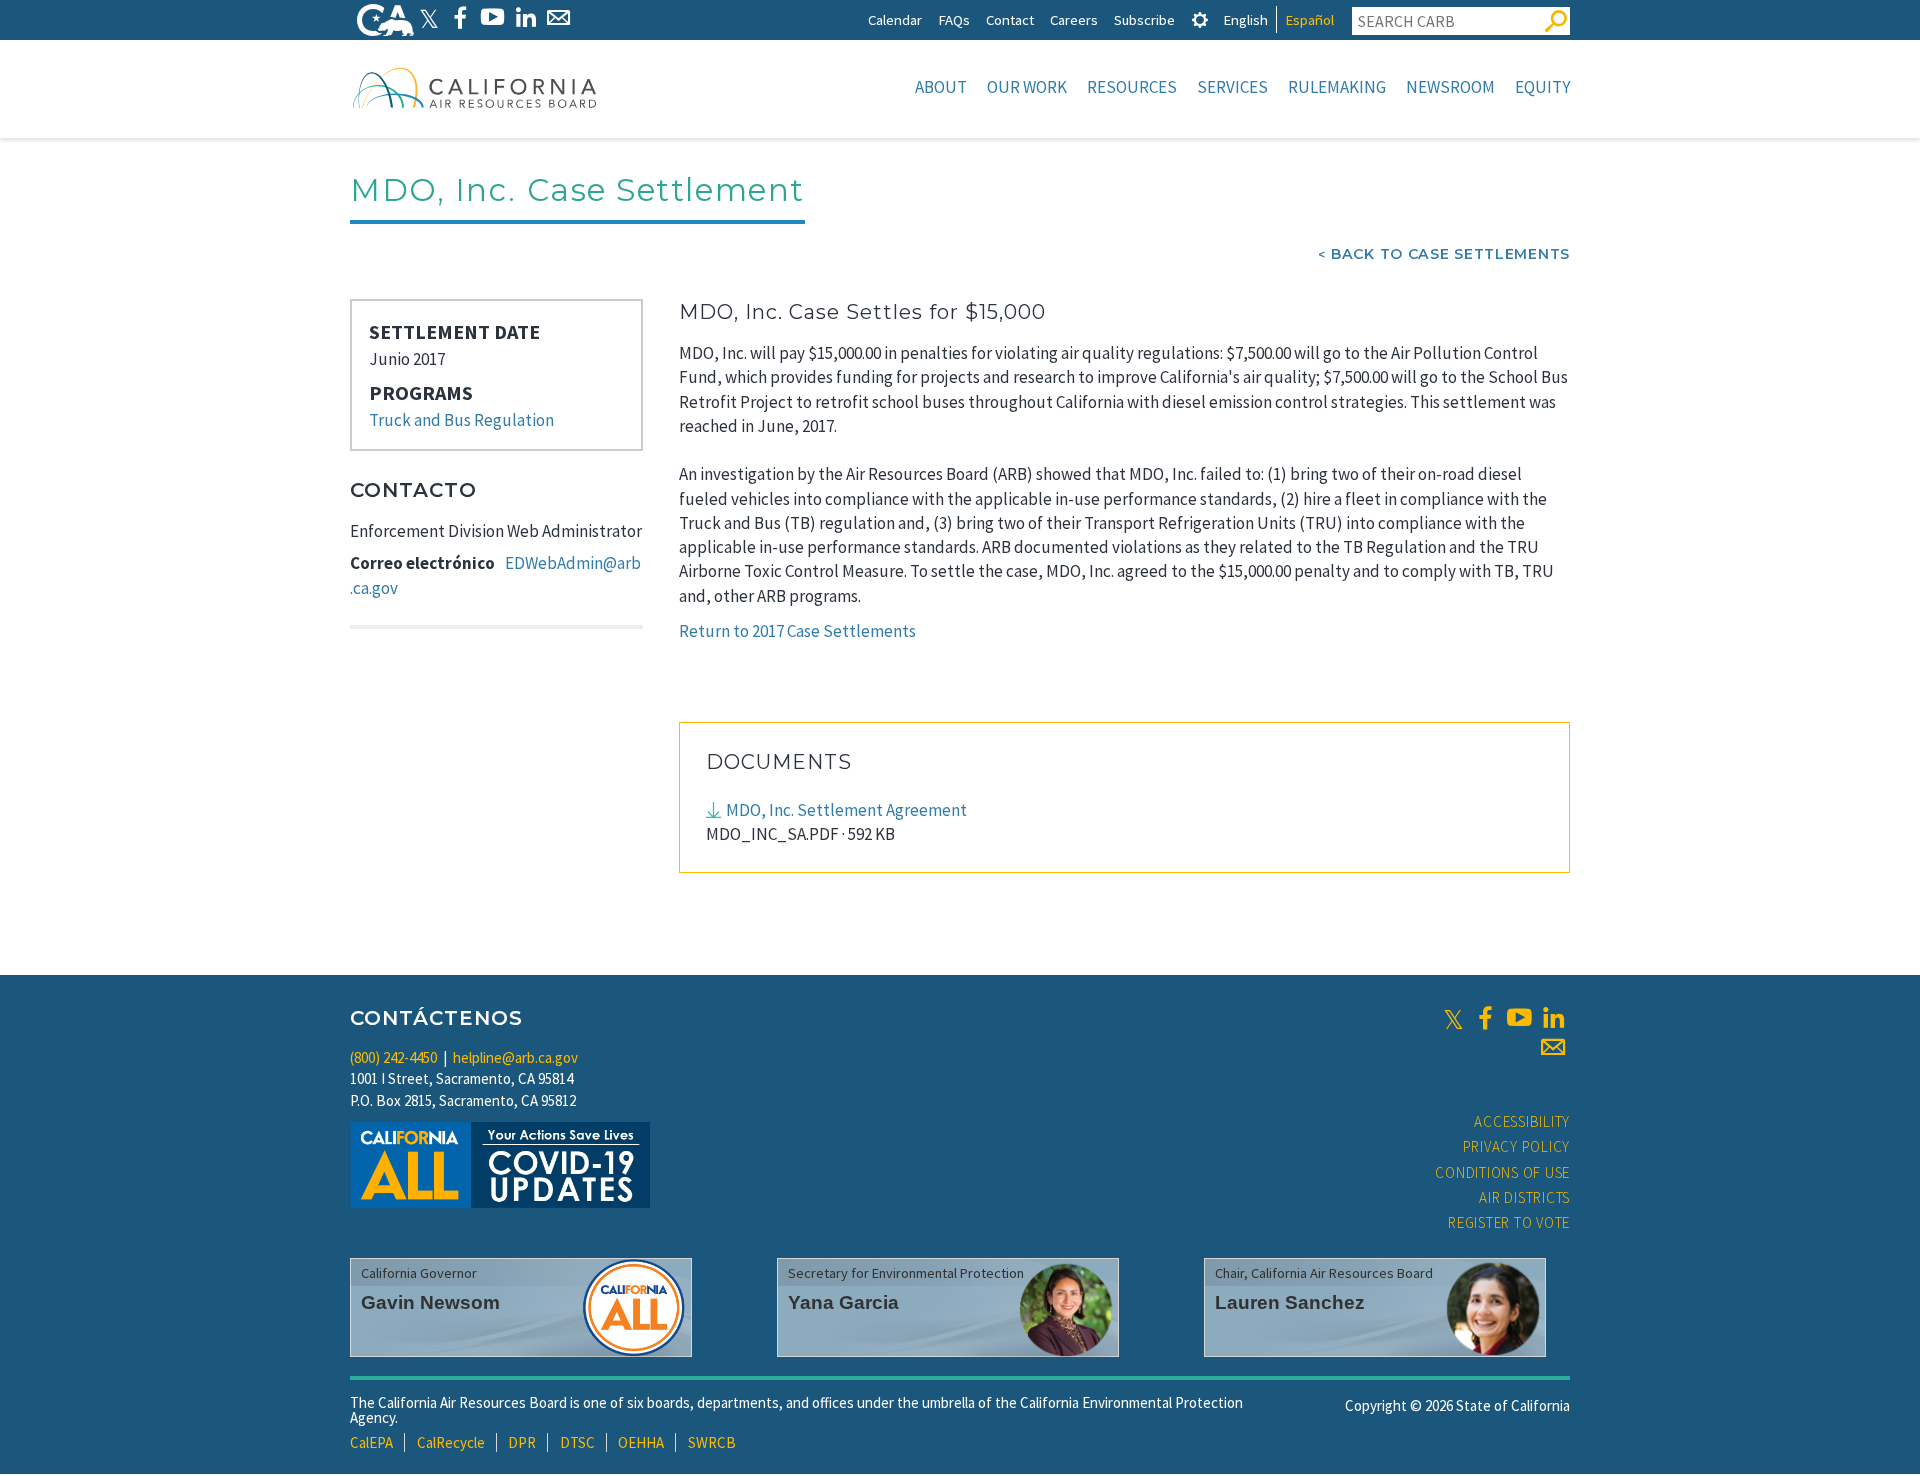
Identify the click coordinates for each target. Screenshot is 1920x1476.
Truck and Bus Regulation (461, 420)
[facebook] (1485, 1018)
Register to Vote (1509, 1222)
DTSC (577, 1442)
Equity (1542, 87)
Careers (1074, 19)
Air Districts (1524, 1197)
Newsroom (1450, 87)
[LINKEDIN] (525, 17)
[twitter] (1453, 1018)
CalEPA (371, 1442)
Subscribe (1144, 19)
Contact (1010, 19)
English (1245, 19)
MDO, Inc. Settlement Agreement (846, 810)
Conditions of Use (1502, 1172)
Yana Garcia (843, 1302)
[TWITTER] (429, 17)
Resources (1132, 87)
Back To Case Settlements (1450, 254)
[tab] (1200, 19)
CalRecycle (451, 1442)
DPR (522, 1442)
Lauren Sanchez (1290, 1302)
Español (1309, 19)
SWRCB (712, 1442)
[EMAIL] (558, 17)
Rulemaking (1337, 87)
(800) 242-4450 (393, 1057)
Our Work (1027, 87)
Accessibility (1522, 1121)
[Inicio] (475, 87)
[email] (1553, 1047)
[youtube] (1519, 1018)
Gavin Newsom (430, 1302)
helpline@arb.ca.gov (515, 1057)
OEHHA (641, 1442)
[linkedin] (1553, 1018)
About (941, 87)
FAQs (954, 19)
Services (1232, 87)
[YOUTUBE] (492, 17)
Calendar (895, 19)
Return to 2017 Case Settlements (797, 631)
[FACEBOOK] (459, 17)
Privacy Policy (1517, 1146)
